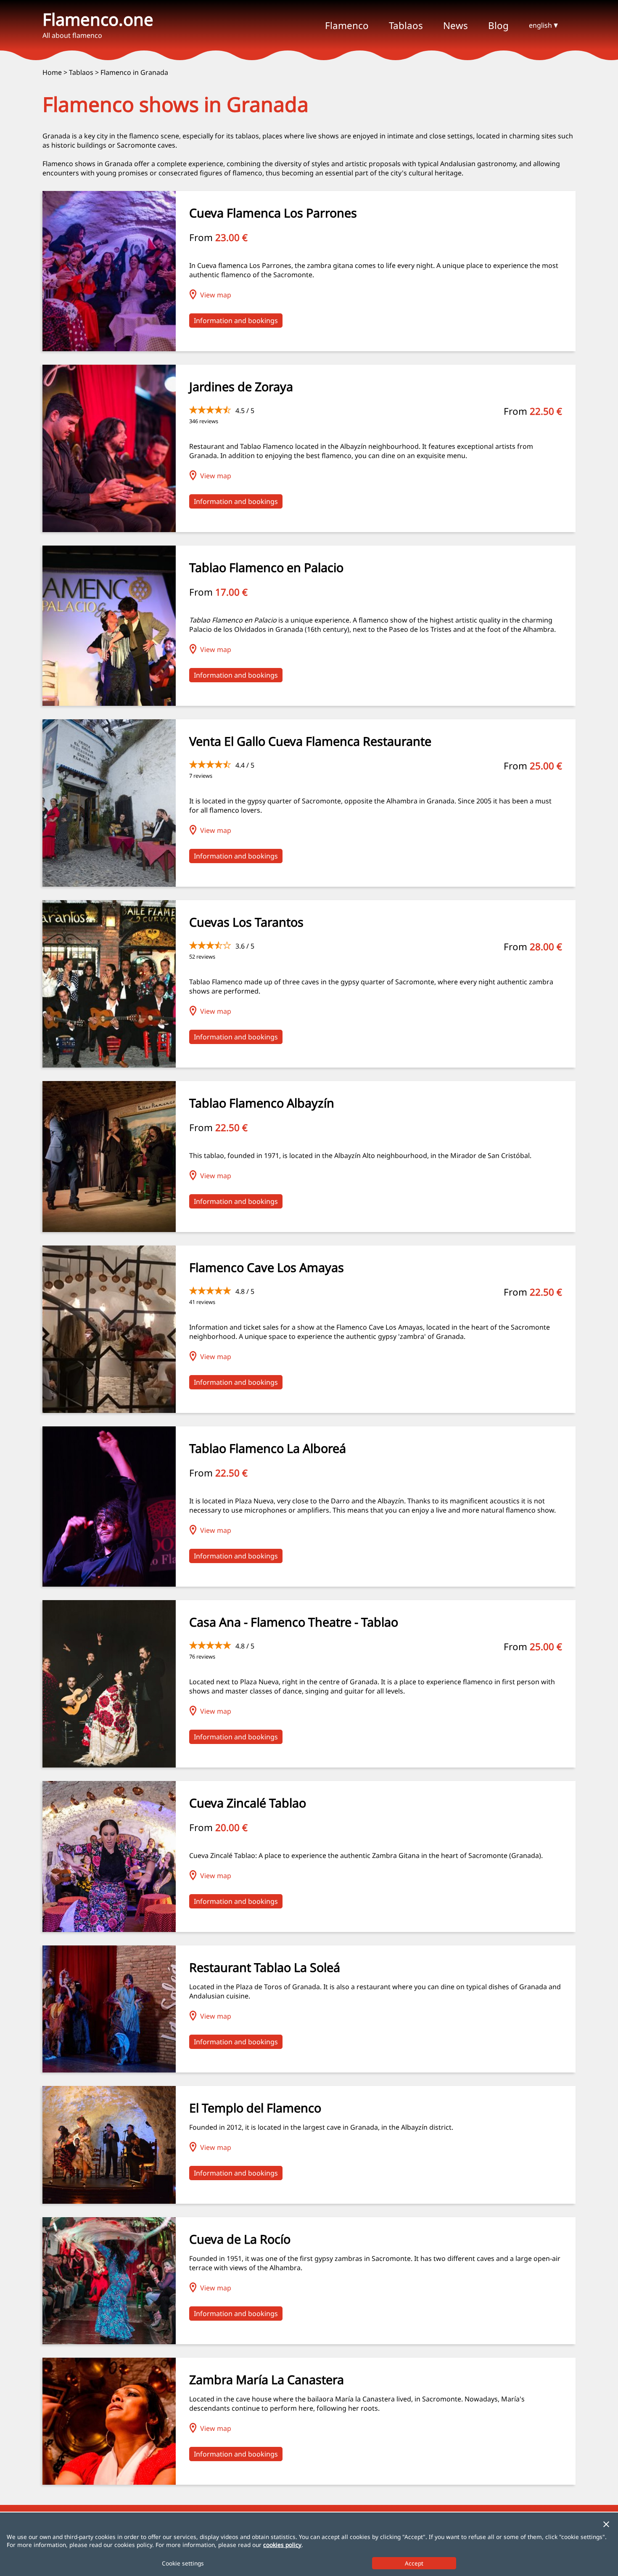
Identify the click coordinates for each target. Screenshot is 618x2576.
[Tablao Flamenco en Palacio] (109, 703)
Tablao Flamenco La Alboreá (268, 1448)
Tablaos (81, 72)
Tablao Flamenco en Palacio (266, 567)
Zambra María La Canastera (267, 2379)
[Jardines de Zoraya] (109, 530)
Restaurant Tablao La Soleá (265, 1967)
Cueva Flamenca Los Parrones (273, 213)
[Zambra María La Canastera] (109, 2482)
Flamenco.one (98, 19)
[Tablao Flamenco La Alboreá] (109, 1584)
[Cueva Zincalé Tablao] (109, 1929)
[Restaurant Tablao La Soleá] (109, 2070)
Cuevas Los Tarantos (246, 922)
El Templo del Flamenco (255, 2108)
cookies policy (282, 2545)
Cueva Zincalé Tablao (248, 1803)
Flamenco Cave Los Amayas (267, 1267)
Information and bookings (236, 321)
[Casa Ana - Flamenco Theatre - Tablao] (109, 1765)
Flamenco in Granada (134, 72)
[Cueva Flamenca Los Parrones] (109, 349)
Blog (498, 25)
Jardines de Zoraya (241, 386)
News (456, 25)
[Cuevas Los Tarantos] (109, 1065)
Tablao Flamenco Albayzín (262, 1103)
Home (52, 72)
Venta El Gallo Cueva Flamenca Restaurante (310, 741)
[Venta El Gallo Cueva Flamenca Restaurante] (109, 884)
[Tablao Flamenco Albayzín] (109, 1230)
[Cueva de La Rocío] (109, 2342)
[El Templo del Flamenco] (109, 2201)
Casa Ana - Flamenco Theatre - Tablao (294, 1622)
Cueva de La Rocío (240, 2239)
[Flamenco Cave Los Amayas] (109, 1410)
